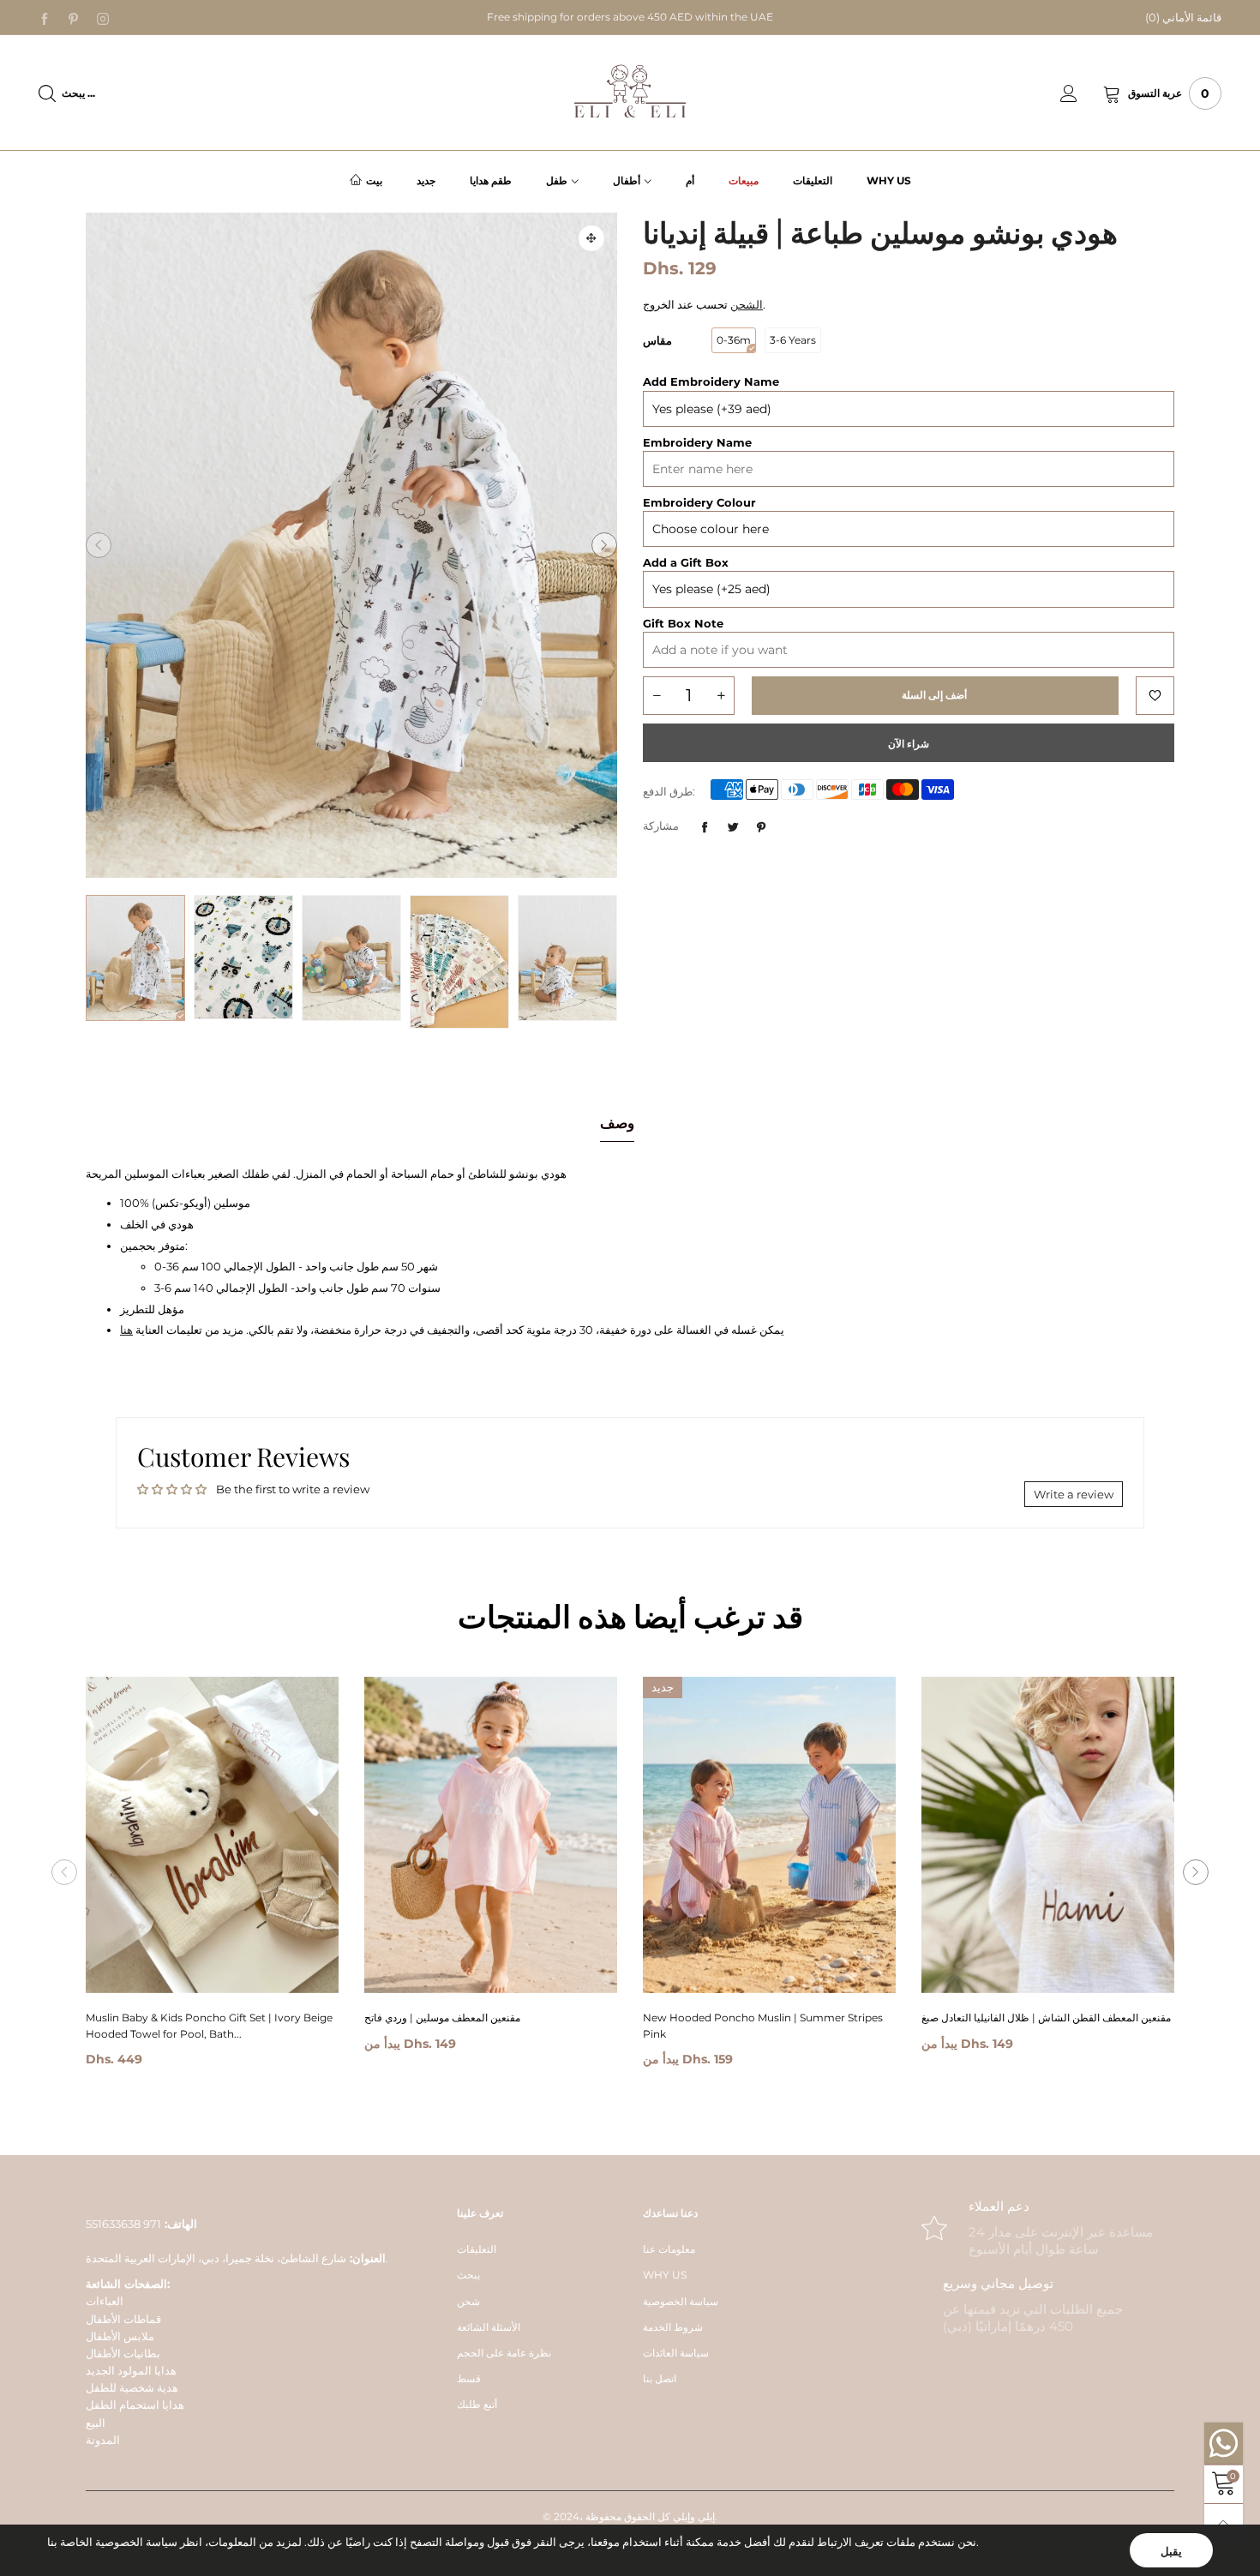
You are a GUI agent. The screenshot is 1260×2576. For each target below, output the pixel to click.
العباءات (105, 2301)
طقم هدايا (491, 180)
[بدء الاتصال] (1082, 93)
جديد (426, 180)
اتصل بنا (660, 2378)
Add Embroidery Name (711, 381)
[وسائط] (591, 238)
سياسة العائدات (676, 2353)
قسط (469, 2378)
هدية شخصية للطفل (132, 2387)
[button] (99, 545)
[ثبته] (761, 827)
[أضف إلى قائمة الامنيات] (1155, 696)
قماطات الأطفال (123, 2319)
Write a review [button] (1074, 1494)
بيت (374, 180)
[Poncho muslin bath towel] (459, 962)
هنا (126, 1330)
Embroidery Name (697, 442)
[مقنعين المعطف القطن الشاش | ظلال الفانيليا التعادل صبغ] (1048, 1835)
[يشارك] (705, 827)
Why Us (889, 180)
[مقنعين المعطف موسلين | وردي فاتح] (491, 1835)
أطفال (627, 180)
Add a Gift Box (686, 562)
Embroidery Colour (699, 502)
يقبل (1171, 2551)
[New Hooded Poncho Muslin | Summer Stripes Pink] (769, 1835)
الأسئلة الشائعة (489, 2327)
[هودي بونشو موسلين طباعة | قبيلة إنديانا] (243, 957)
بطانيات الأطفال (123, 2353)
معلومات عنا (669, 2249)
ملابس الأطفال (120, 2336)
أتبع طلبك (477, 2404)
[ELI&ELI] (630, 92)
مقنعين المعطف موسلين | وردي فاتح (442, 2018)
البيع (96, 2423)
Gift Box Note (683, 623)
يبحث (468, 2275)
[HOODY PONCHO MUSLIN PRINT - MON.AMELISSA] (351, 545)
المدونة (103, 2440)
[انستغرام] (103, 18)
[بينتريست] (74, 18)
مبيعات (744, 180)
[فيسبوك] (45, 18)
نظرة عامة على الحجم (504, 2353)
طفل (557, 180)
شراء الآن (909, 744)
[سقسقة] (733, 827)
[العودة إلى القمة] (1224, 2523)
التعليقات (813, 180)
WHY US (665, 2275)
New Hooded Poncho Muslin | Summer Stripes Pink (763, 2026)
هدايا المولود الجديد (131, 2370)
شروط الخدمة (673, 2327)
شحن (468, 2301)
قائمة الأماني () (1183, 17)
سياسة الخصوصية (681, 2301)
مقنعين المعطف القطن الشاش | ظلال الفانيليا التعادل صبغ (1046, 2018)
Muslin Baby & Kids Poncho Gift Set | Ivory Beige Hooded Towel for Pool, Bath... (209, 2026)
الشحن (747, 304)
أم (690, 180)
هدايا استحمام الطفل (135, 2405)
